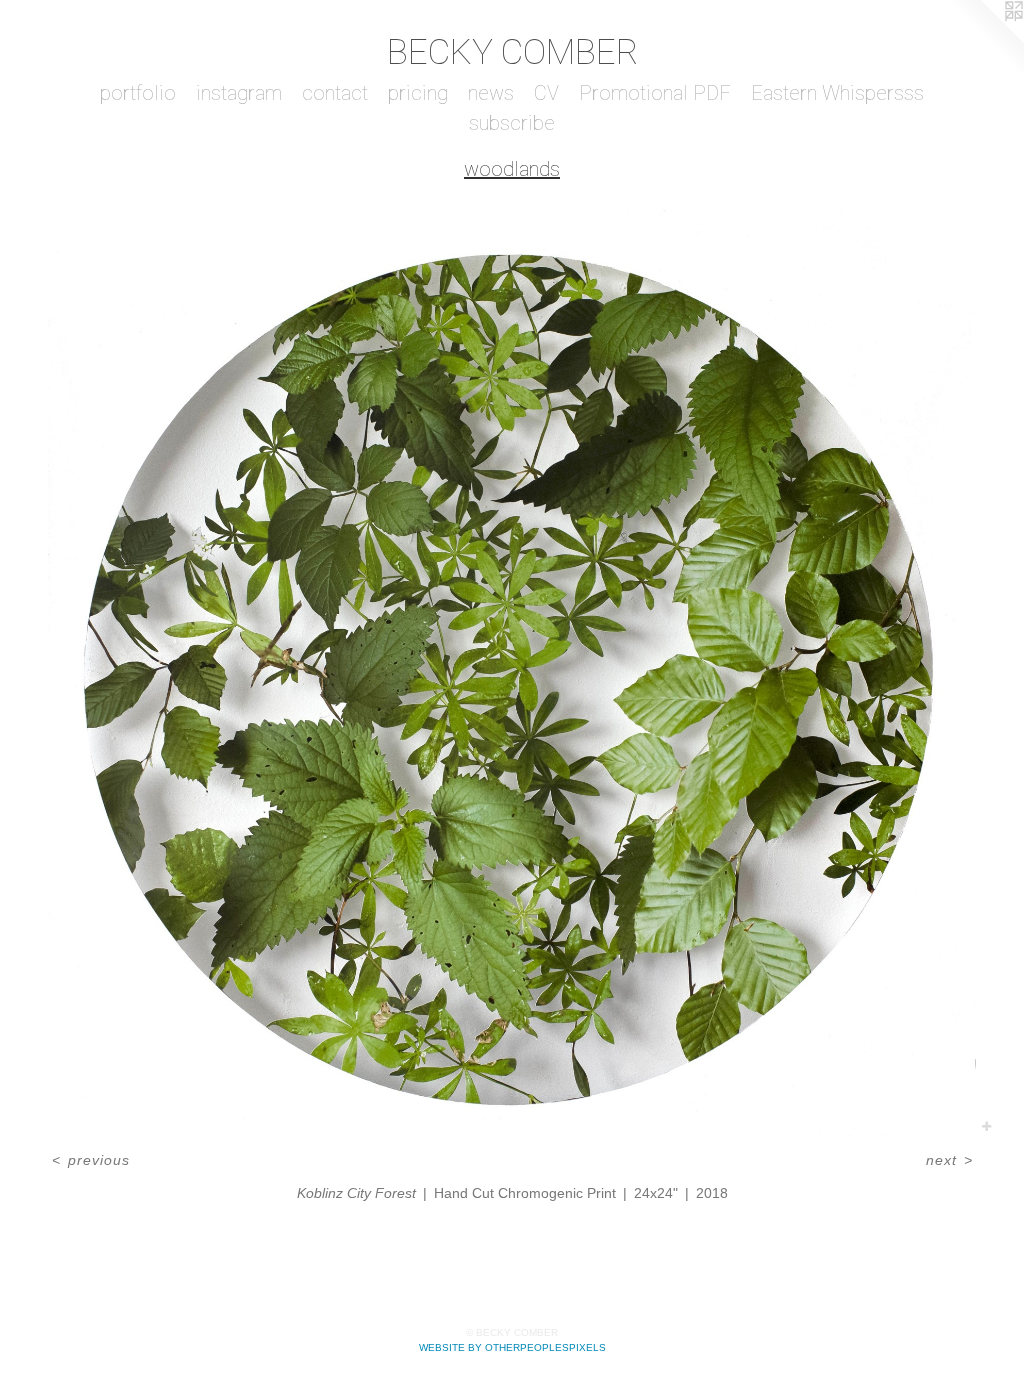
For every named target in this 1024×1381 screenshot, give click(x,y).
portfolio (138, 93)
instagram (239, 93)
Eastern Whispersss (837, 93)
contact (335, 93)
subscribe (512, 123)
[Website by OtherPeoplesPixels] (984, 40)
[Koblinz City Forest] (512, 673)
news (491, 93)
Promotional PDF (655, 93)
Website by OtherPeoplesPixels (512, 1347)
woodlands (512, 169)
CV (546, 93)
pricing (418, 93)
